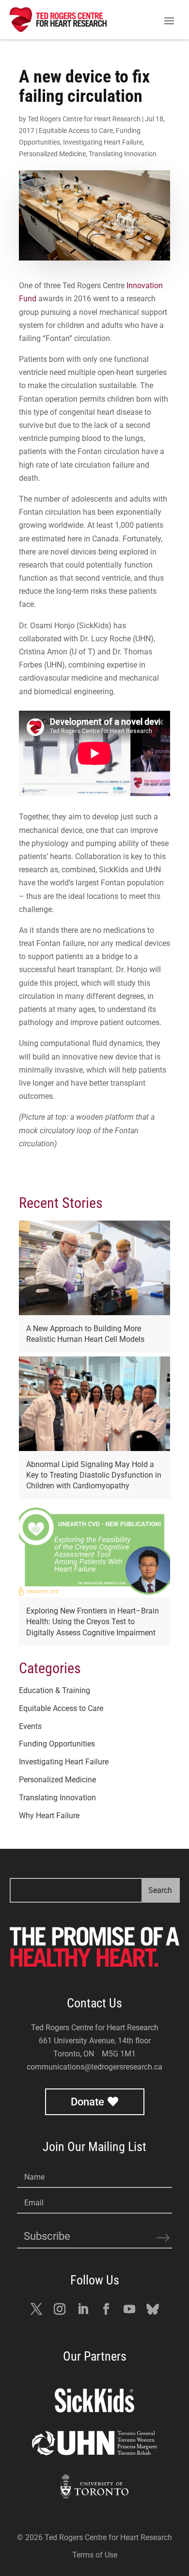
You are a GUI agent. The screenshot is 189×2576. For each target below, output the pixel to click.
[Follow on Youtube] (129, 2309)
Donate (87, 2102)
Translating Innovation (123, 154)
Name (34, 2177)
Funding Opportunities (57, 1744)
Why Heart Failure (49, 1816)
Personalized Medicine (52, 154)
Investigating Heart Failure (103, 142)
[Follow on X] (36, 2309)
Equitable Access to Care (76, 130)
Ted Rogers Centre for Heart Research (84, 119)
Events (30, 1726)
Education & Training (55, 1690)
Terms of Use (95, 2555)
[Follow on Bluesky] (153, 2309)
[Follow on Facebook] (106, 2309)
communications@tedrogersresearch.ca (94, 2067)
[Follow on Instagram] (60, 2309)
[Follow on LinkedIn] (83, 2309)
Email (34, 2203)
